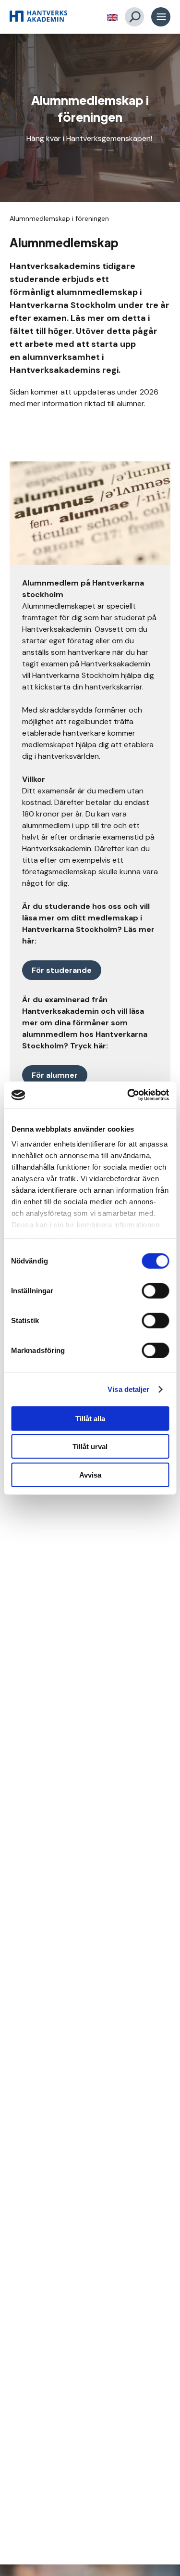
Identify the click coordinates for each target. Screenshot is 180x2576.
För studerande (62, 970)
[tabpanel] (90, 118)
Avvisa (90, 1474)
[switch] (155, 1290)
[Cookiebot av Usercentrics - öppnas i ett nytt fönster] (128, 1095)
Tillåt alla (90, 1418)
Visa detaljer (128, 1389)
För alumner (55, 1075)
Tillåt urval (90, 1447)
